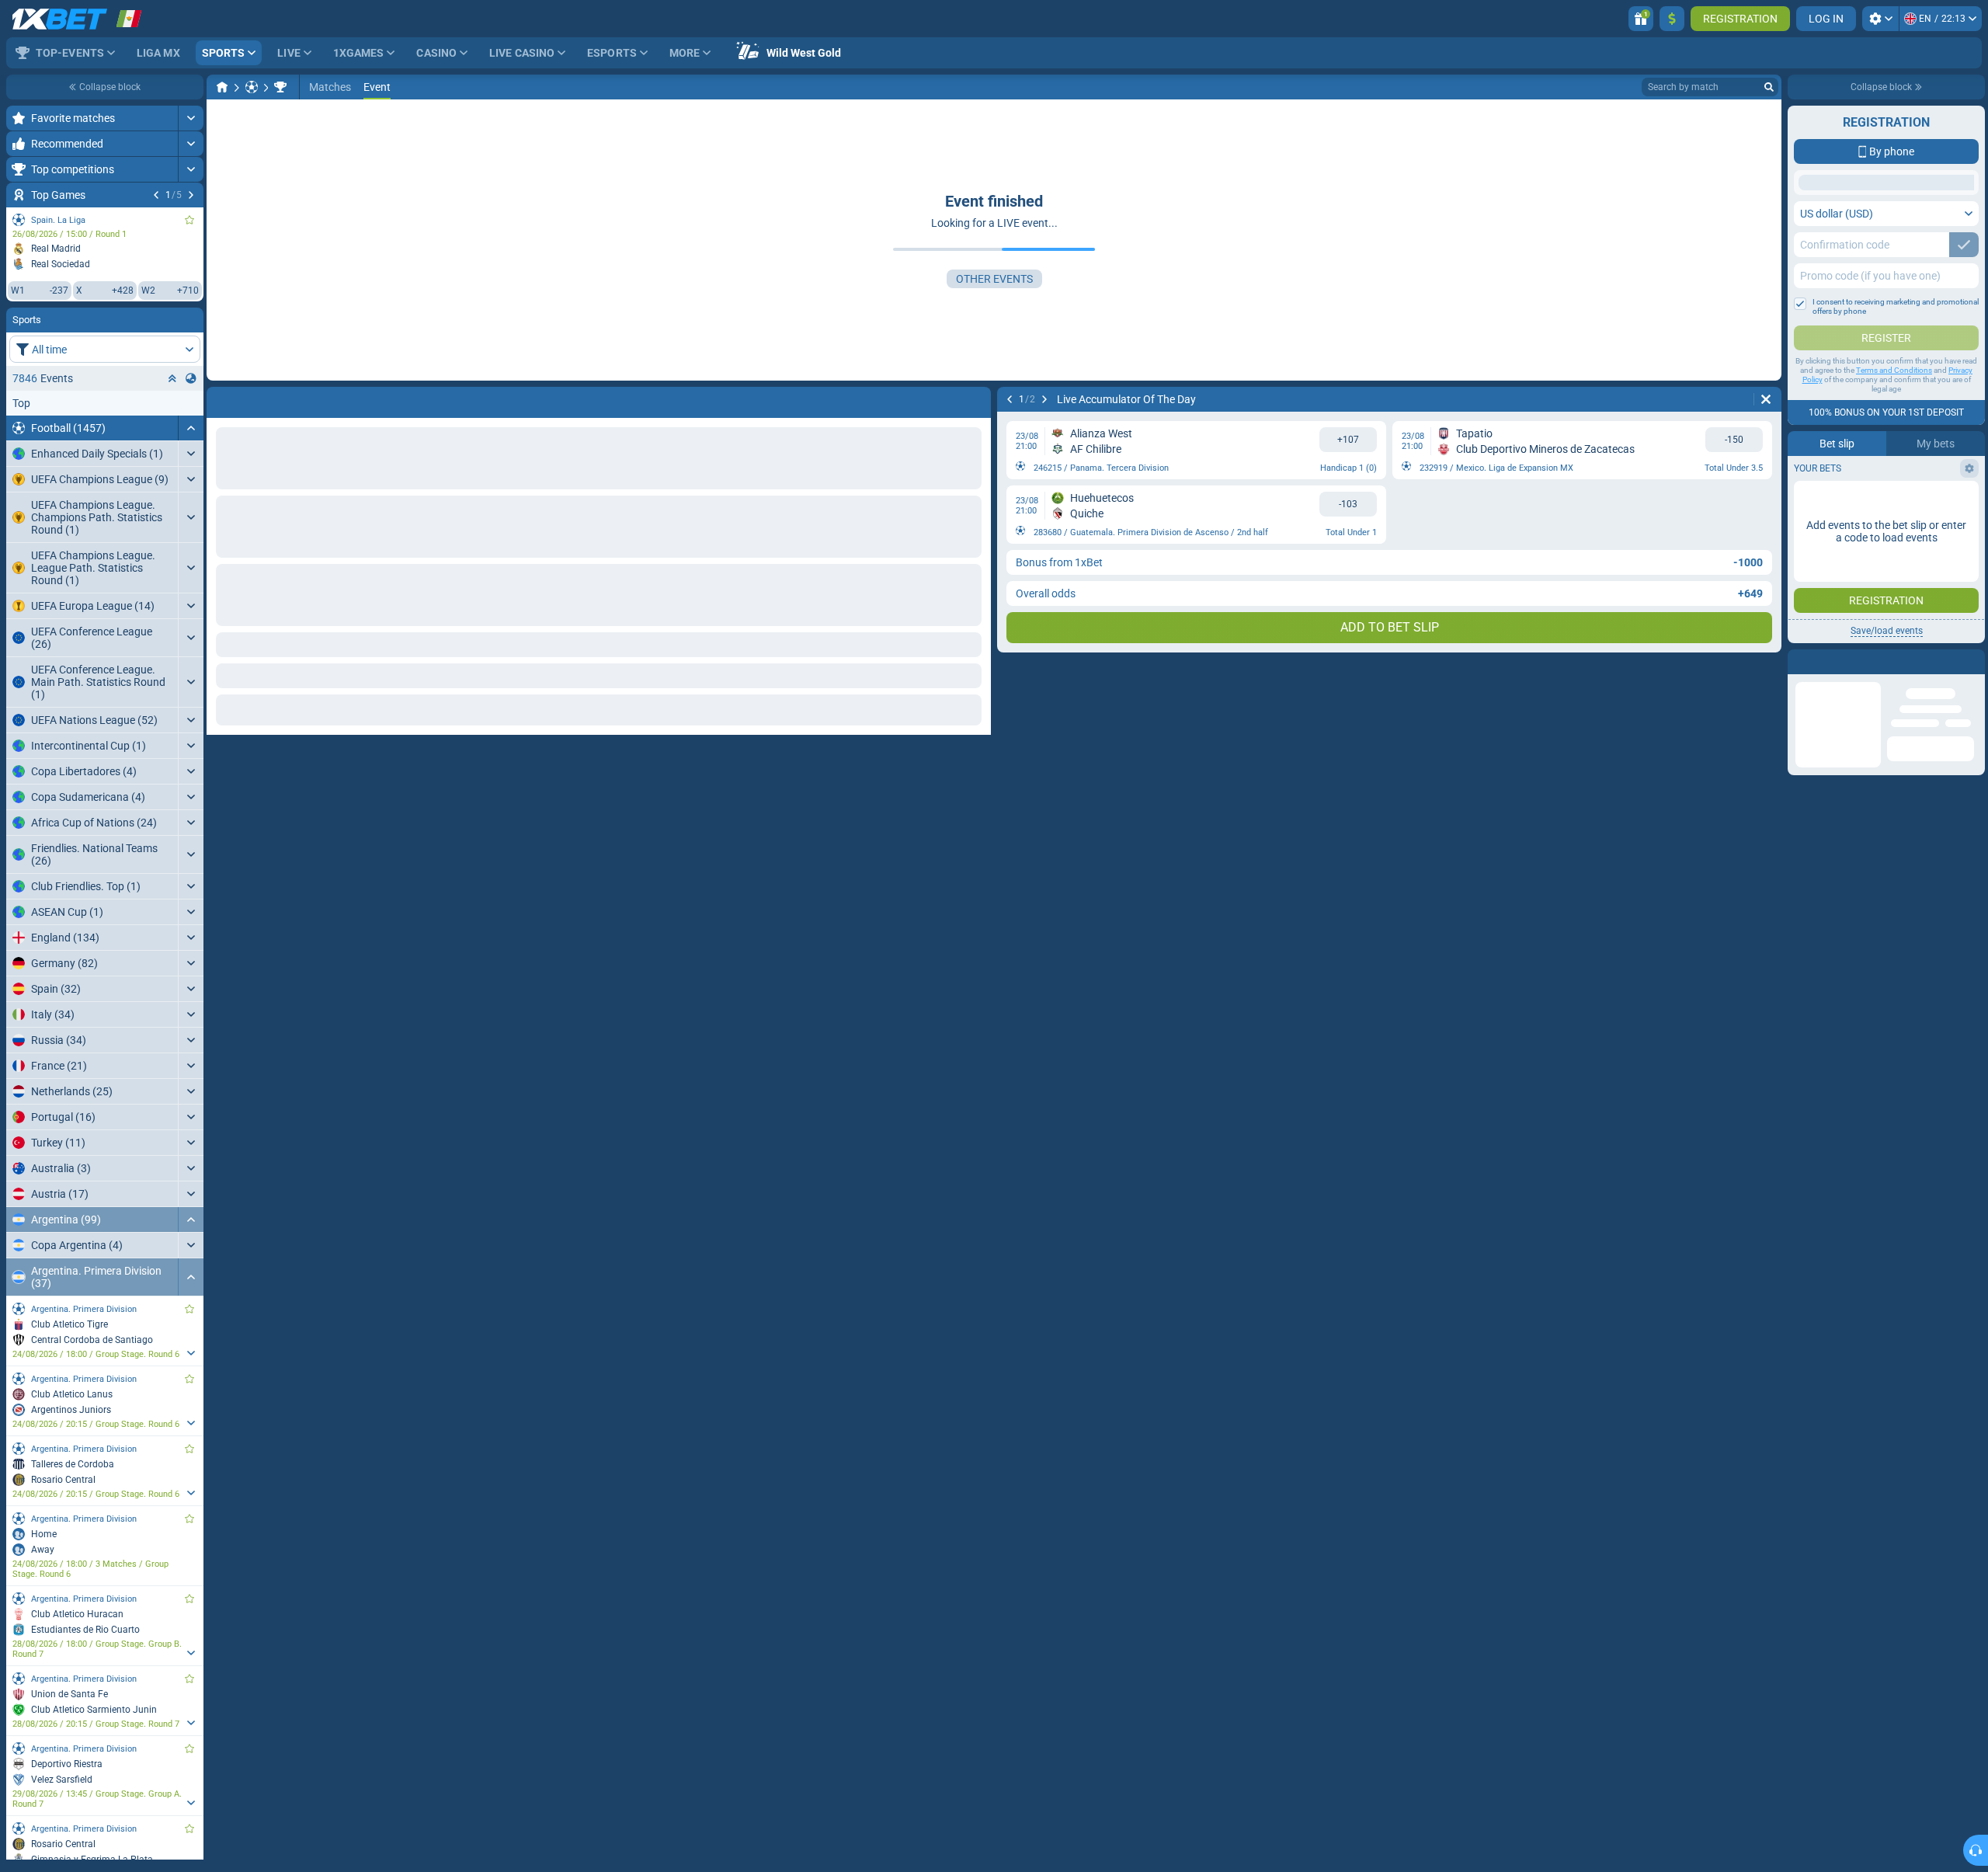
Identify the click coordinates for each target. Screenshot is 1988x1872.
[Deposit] (1672, 19)
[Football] (252, 87)
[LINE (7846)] (222, 87)
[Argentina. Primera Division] (280, 87)
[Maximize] (191, 118)
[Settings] (1880, 19)
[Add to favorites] (189, 220)
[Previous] (156, 195)
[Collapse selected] (172, 378)
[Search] (1769, 87)
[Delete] (975, 399)
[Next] (191, 195)
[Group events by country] (191, 378)
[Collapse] (191, 428)
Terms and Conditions (1894, 494)
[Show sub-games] (191, 1353)
